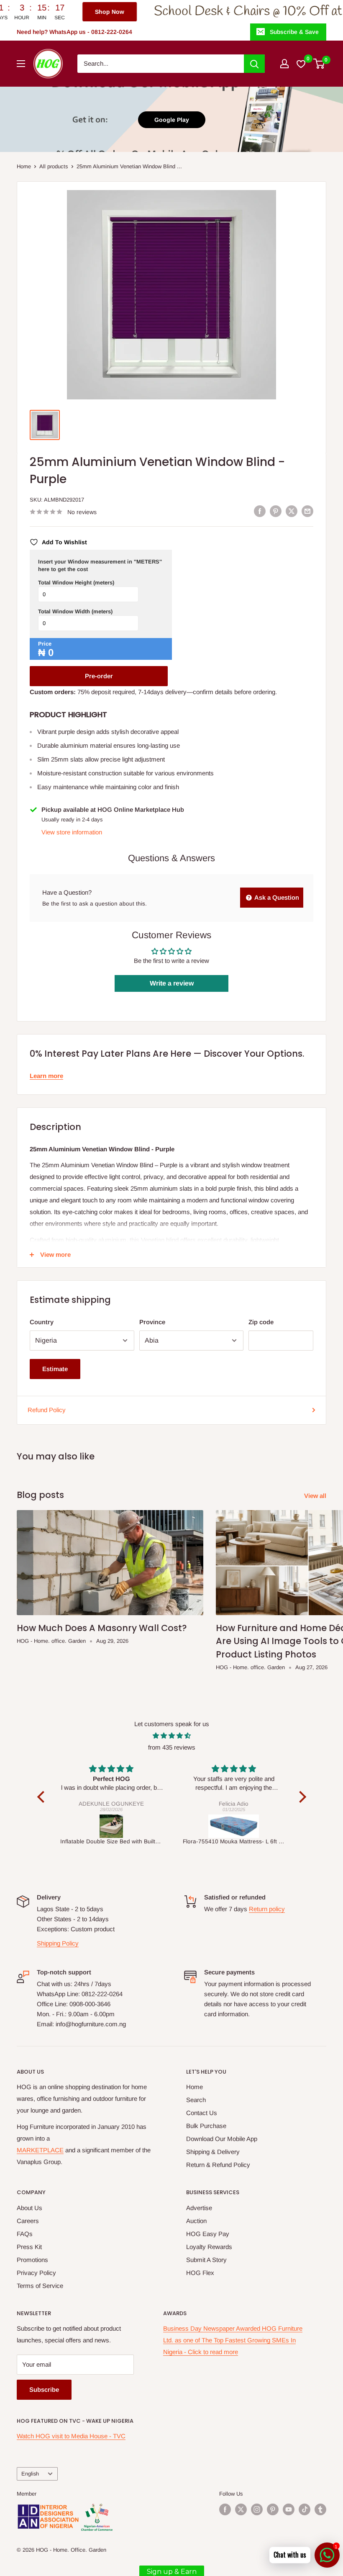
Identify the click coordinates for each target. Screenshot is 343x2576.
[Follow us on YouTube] (289, 2509)
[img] (172, 1736)
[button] (43, 1797)
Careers (28, 2221)
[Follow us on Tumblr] (320, 2509)
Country (42, 1322)
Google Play (172, 120)
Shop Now (39, 12)
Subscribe (44, 2389)
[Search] (254, 64)
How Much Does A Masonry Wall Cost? (102, 1628)
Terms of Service (40, 2286)
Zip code (261, 1322)
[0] (319, 64)
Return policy (267, 1909)
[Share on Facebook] (260, 511)
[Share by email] (307, 511)
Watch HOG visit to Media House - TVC (71, 2436)
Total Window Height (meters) (76, 583)
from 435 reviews (172, 1747)
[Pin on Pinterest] (276, 511)
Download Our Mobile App (222, 2139)
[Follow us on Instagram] (257, 2509)
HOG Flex (200, 2273)
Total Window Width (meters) (75, 611)
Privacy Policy (36, 2273)
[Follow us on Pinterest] (273, 2509)
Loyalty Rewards (209, 2247)
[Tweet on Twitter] (292, 511)
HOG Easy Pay (208, 2234)
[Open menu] (21, 64)
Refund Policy (47, 1410)
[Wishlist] (301, 64)
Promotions (32, 2260)
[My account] (284, 64)
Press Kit (29, 2247)
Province (152, 1322)
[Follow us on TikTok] (305, 2509)
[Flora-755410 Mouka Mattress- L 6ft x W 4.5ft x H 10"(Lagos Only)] (234, 1826)
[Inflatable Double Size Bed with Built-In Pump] (111, 1826)
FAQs (25, 2234)
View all (316, 1496)
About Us (29, 2208)
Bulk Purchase (206, 2126)
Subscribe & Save (294, 32)
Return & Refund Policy (218, 2165)
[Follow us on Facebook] (225, 2509)
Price (45, 644)
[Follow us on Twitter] (241, 2509)
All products (54, 166)
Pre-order (99, 676)
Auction (196, 2221)
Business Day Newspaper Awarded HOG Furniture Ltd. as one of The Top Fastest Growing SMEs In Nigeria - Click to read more (233, 2340)
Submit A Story (206, 2260)
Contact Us (202, 2113)
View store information (72, 832)
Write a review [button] (172, 983)
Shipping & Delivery (213, 2152)
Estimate (55, 1369)
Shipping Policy (58, 1943)
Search (196, 2100)
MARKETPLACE (40, 2150)
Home (24, 166)
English (30, 2474)
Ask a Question (276, 897)
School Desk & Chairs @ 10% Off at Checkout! (207, 12)
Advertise (199, 2208)
